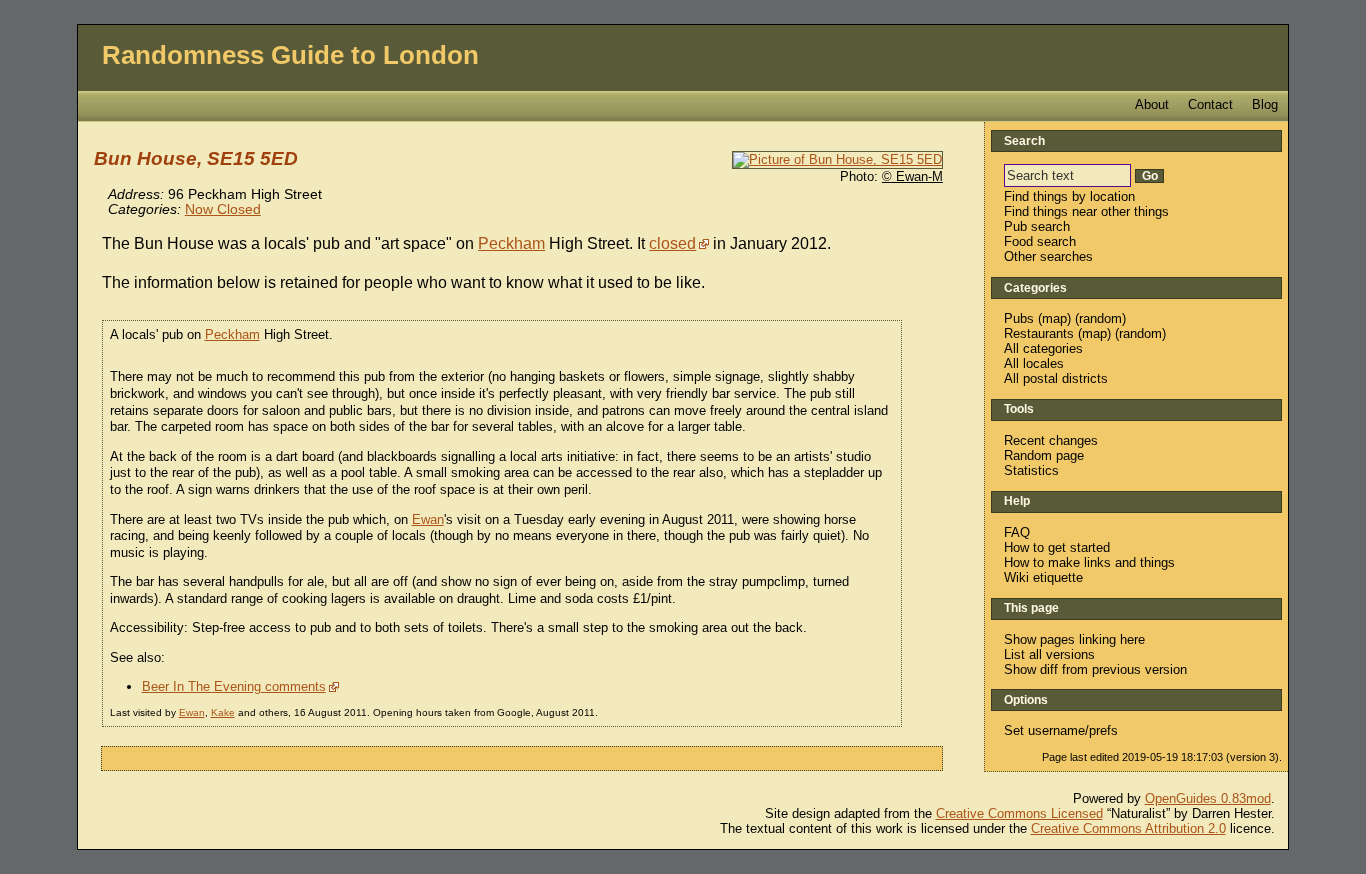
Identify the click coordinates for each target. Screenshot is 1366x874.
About (1152, 104)
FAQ (1017, 532)
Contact (1210, 104)
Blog (1265, 104)
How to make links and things (1089, 562)
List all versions (1049, 654)
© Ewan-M (912, 176)
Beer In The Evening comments (234, 686)
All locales (1034, 363)
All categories (1043, 348)
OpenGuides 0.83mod (1208, 798)
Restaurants (1039, 333)
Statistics (1031, 470)
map (1054, 318)
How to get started (1057, 547)
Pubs (1019, 318)
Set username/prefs (1061, 730)
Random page (1044, 455)
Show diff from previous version (1095, 669)
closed (672, 243)
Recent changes (1051, 440)
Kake (223, 712)
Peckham (511, 243)
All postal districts (1056, 378)
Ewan (428, 519)
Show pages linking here (1074, 639)
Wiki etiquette (1043, 577)
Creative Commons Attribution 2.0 (1128, 828)
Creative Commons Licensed (1019, 813)
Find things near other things (1086, 211)
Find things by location (1069, 196)
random (1100, 318)
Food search (1040, 241)
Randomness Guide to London (290, 55)
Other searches (1048, 256)
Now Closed (223, 209)
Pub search (1037, 226)
